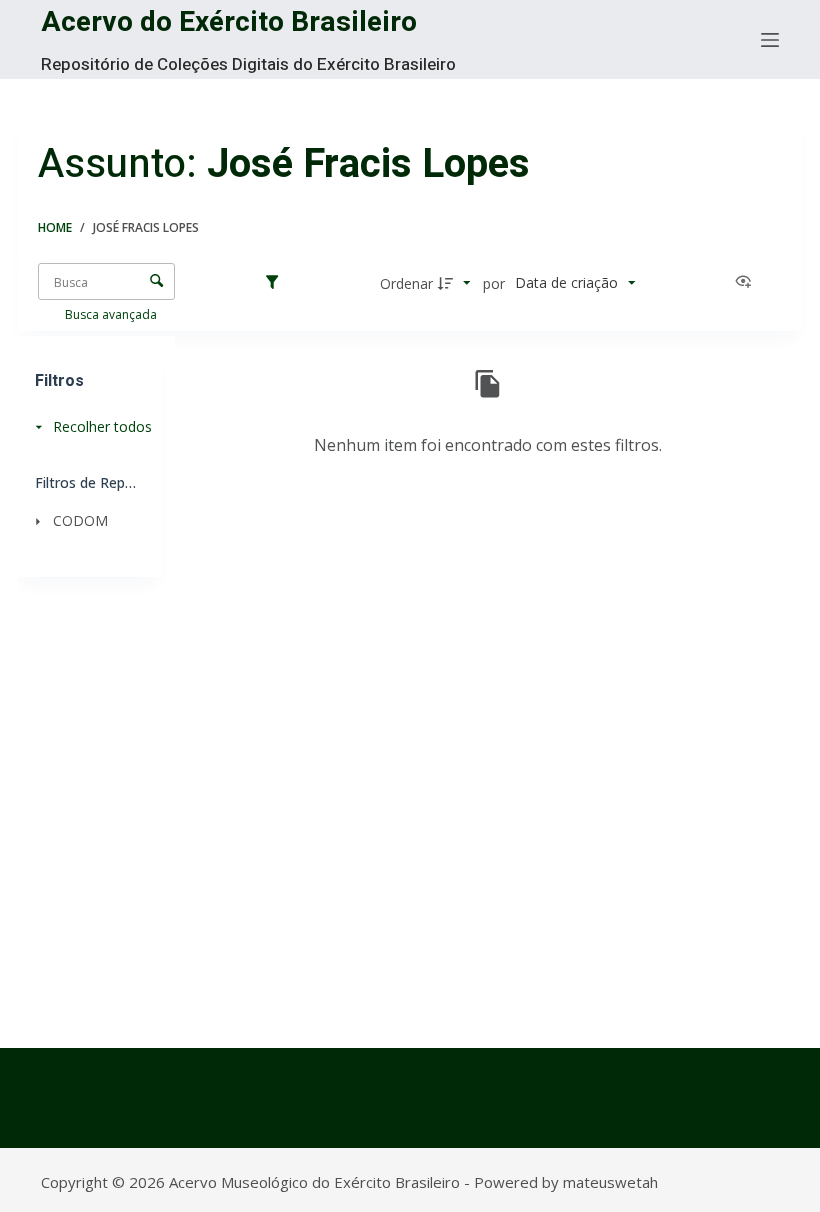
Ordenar (406, 283)
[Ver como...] (748, 283)
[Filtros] (277, 283)
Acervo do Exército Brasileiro (229, 22)
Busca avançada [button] (112, 314)
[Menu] (770, 40)
